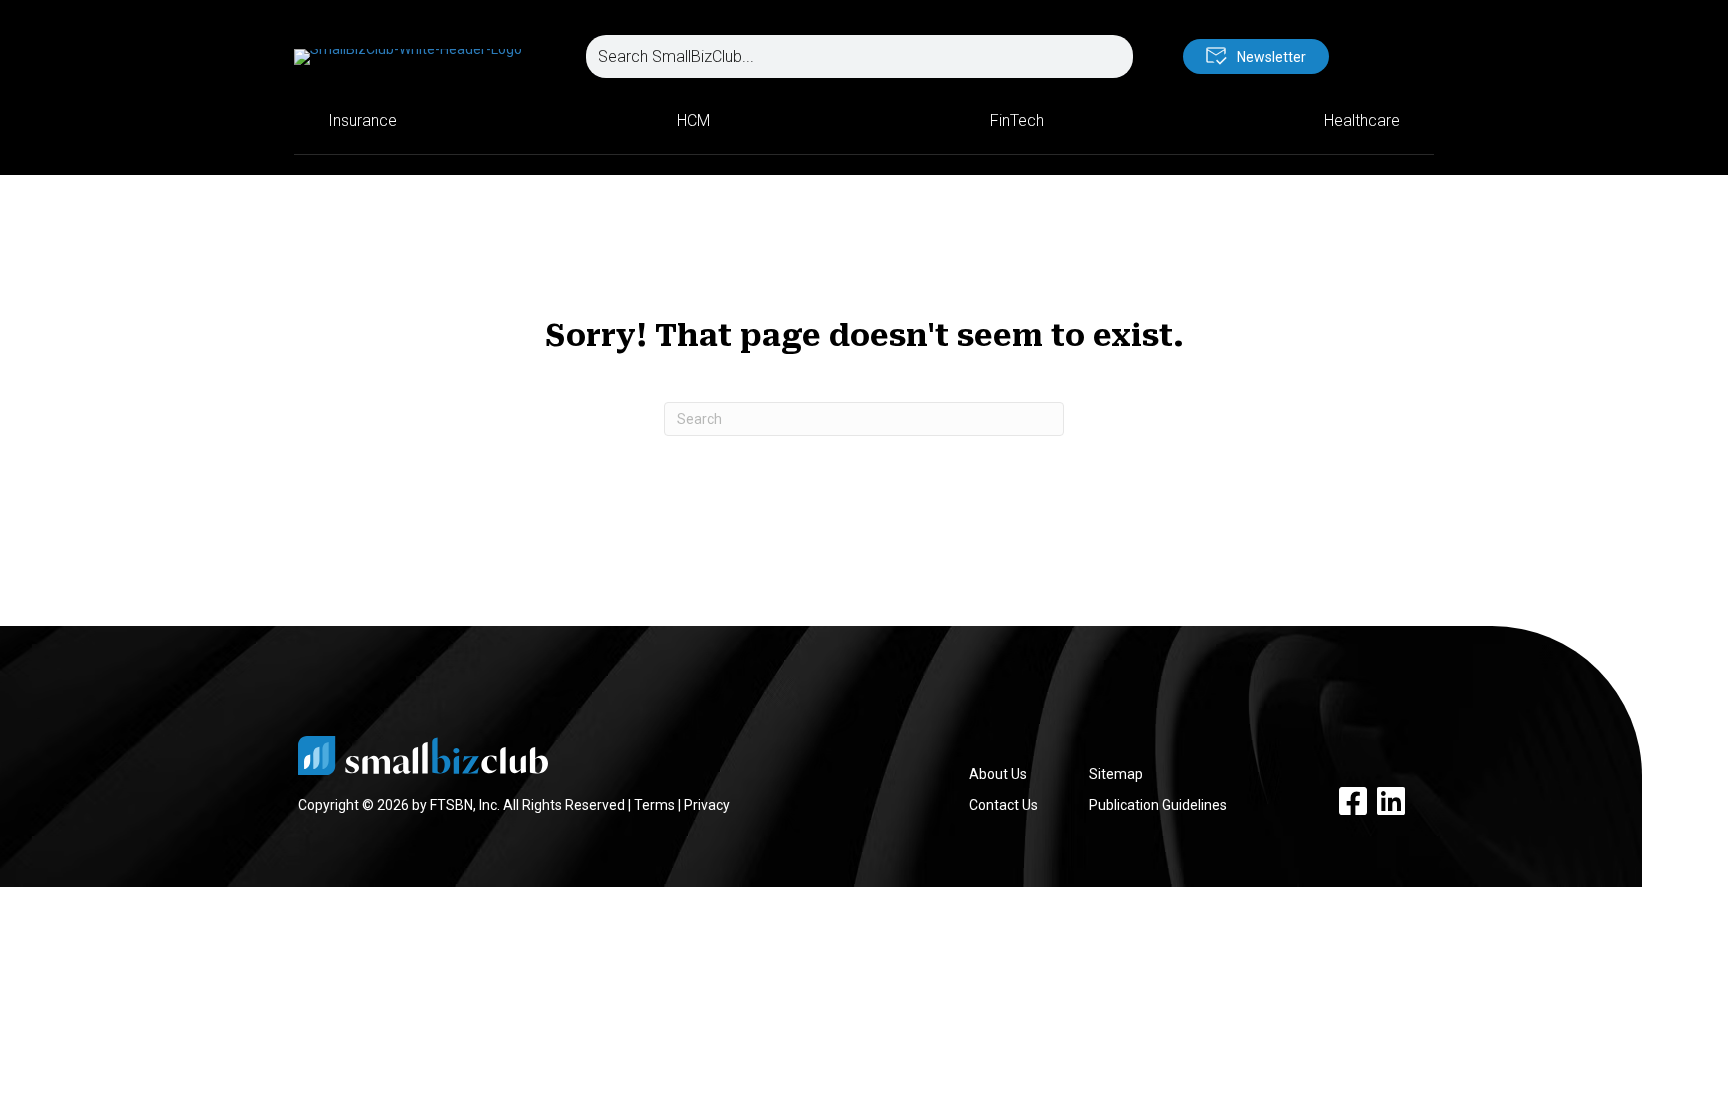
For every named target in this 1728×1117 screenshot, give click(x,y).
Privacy (707, 805)
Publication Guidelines (1158, 805)
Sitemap (1116, 774)
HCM (693, 120)
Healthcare (1362, 120)
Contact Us (1003, 805)
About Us (998, 774)
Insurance (362, 120)
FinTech (1017, 120)
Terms (654, 805)
